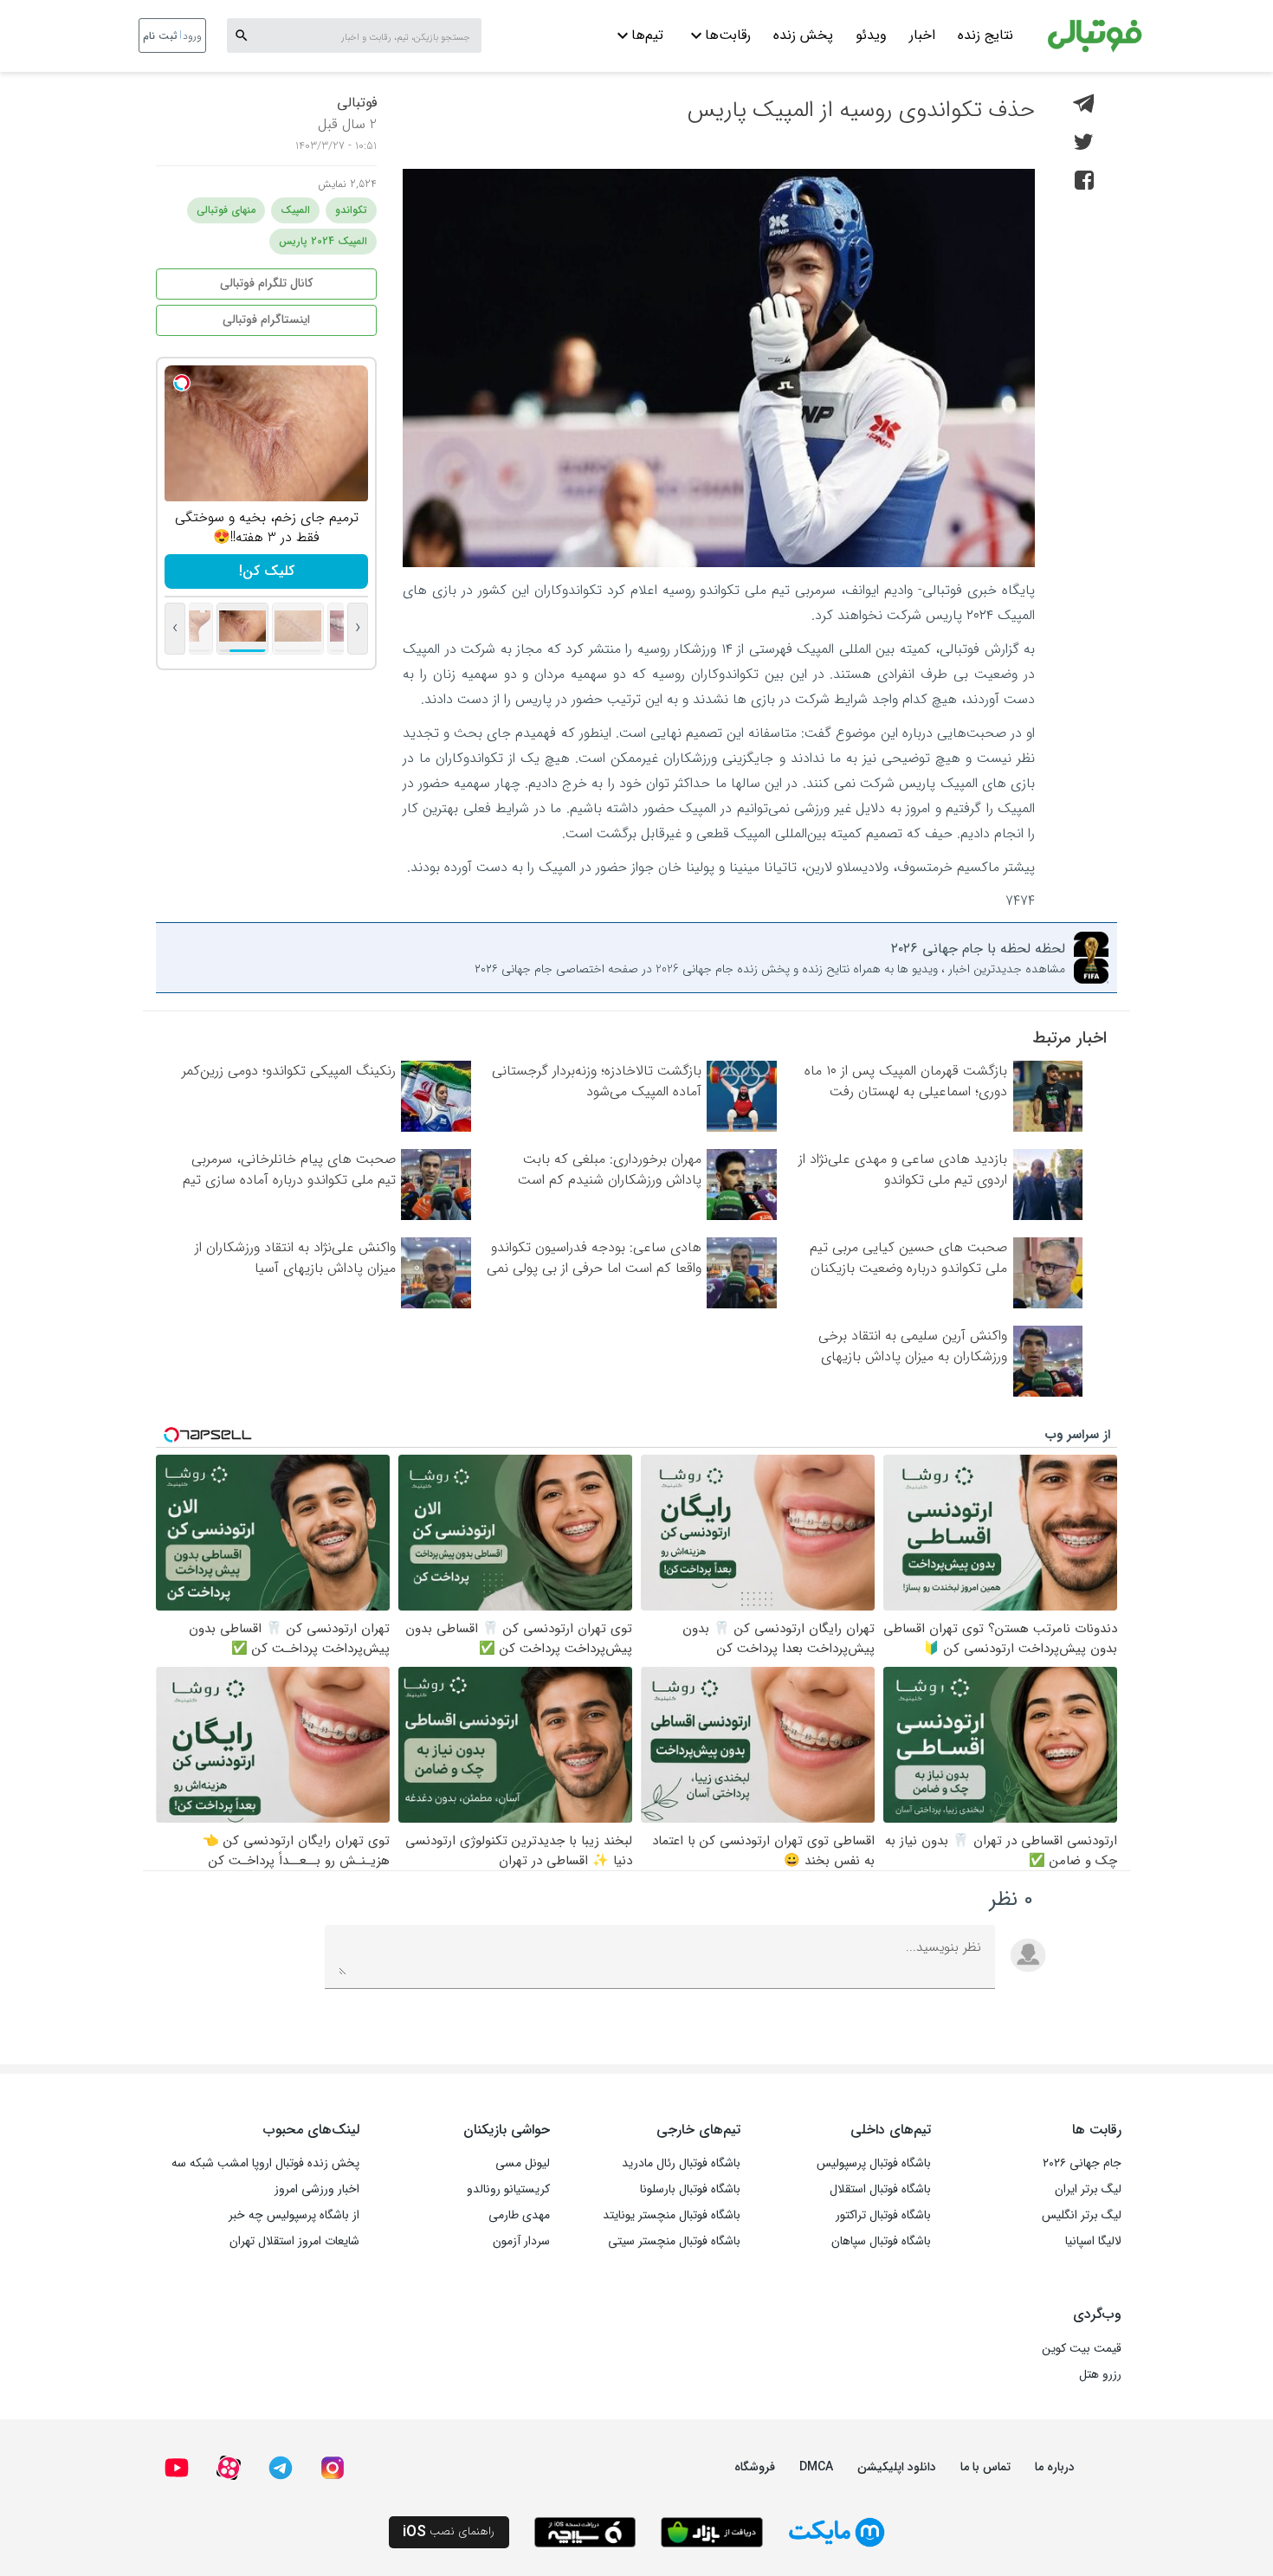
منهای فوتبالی (226, 210)
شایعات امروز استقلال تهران (294, 2241)
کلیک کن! (267, 571)
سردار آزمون (521, 2241)
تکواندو (351, 210)
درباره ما (1055, 2467)
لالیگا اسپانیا (1093, 2241)
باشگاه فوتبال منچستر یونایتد (672, 2215)
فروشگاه (755, 2467)
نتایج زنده (985, 35)
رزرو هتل (1100, 2374)
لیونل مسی (523, 2163)
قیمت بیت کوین (1082, 2348)
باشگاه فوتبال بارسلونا (690, 2189)
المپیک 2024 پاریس (323, 241)
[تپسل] (182, 383)
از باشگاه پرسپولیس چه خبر (294, 2215)
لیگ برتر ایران (1088, 2189)
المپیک (295, 210)
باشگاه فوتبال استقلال (880, 2189)
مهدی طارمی (519, 2215)
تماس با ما (985, 2467)
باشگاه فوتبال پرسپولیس (874, 2163)
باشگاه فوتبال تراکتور (883, 2215)
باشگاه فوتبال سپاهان (881, 2241)
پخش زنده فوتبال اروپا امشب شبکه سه (265, 2163)
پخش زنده (803, 35)
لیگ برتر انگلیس (1082, 2215)
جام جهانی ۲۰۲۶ (1082, 2163)
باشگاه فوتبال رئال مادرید (681, 2163)
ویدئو (871, 35)
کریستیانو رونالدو (508, 2189)
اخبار (922, 35)
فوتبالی (357, 103)
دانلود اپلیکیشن (897, 2467)
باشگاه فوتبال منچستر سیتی (674, 2241)
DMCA (816, 2467)
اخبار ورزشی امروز (317, 2189)
